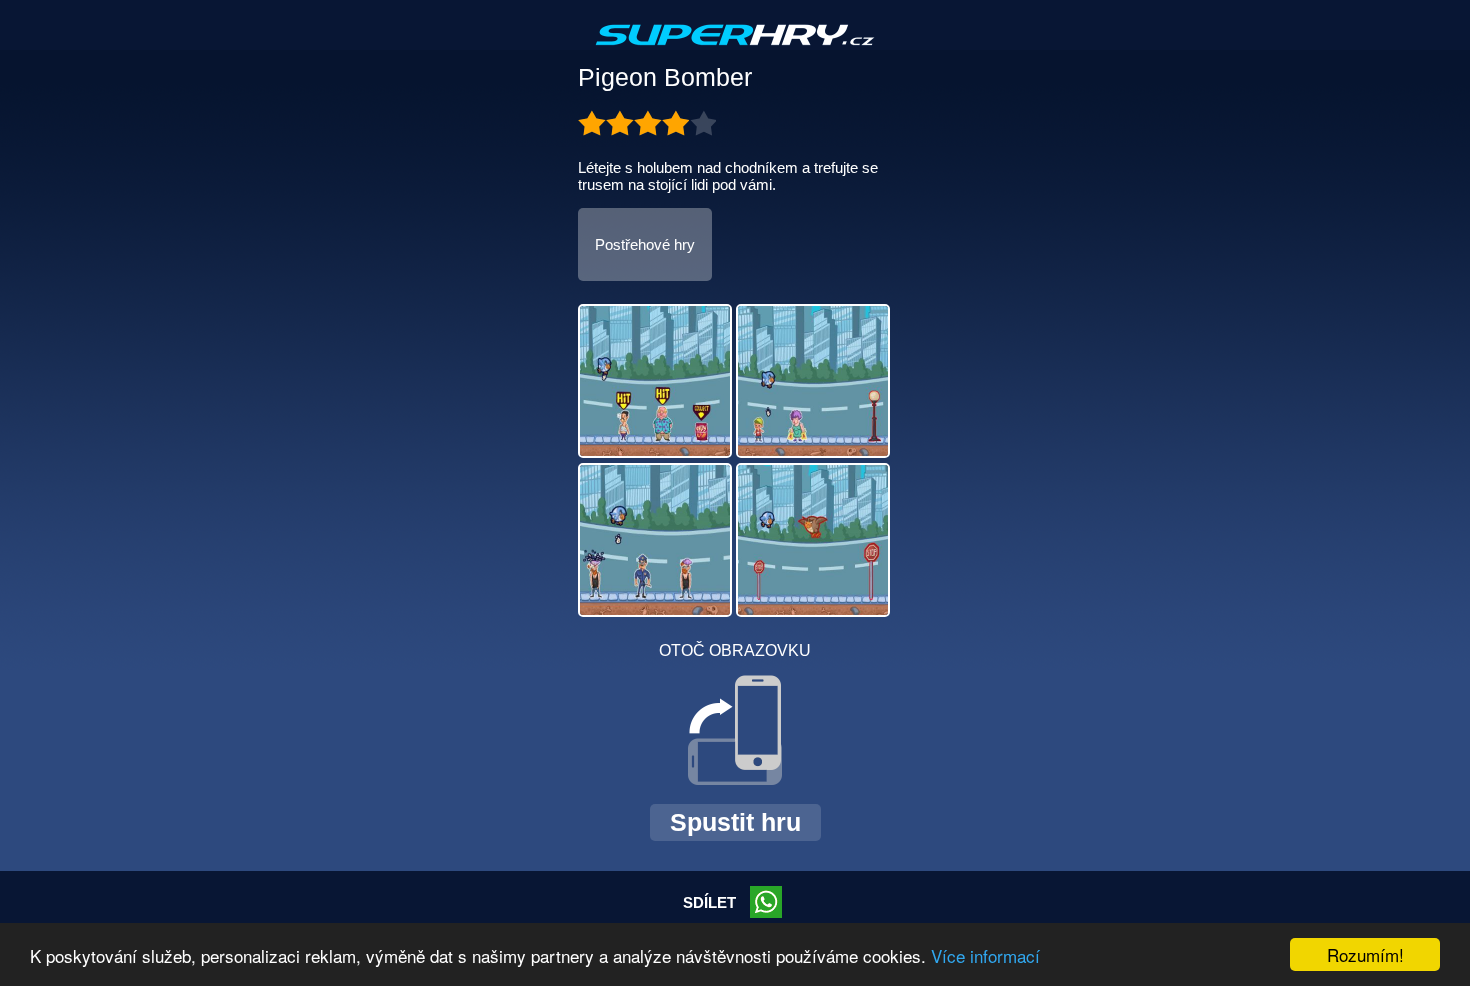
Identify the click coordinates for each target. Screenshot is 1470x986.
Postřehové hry (645, 244)
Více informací (985, 955)
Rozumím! (1365, 954)
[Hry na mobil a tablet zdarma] (735, 51)
